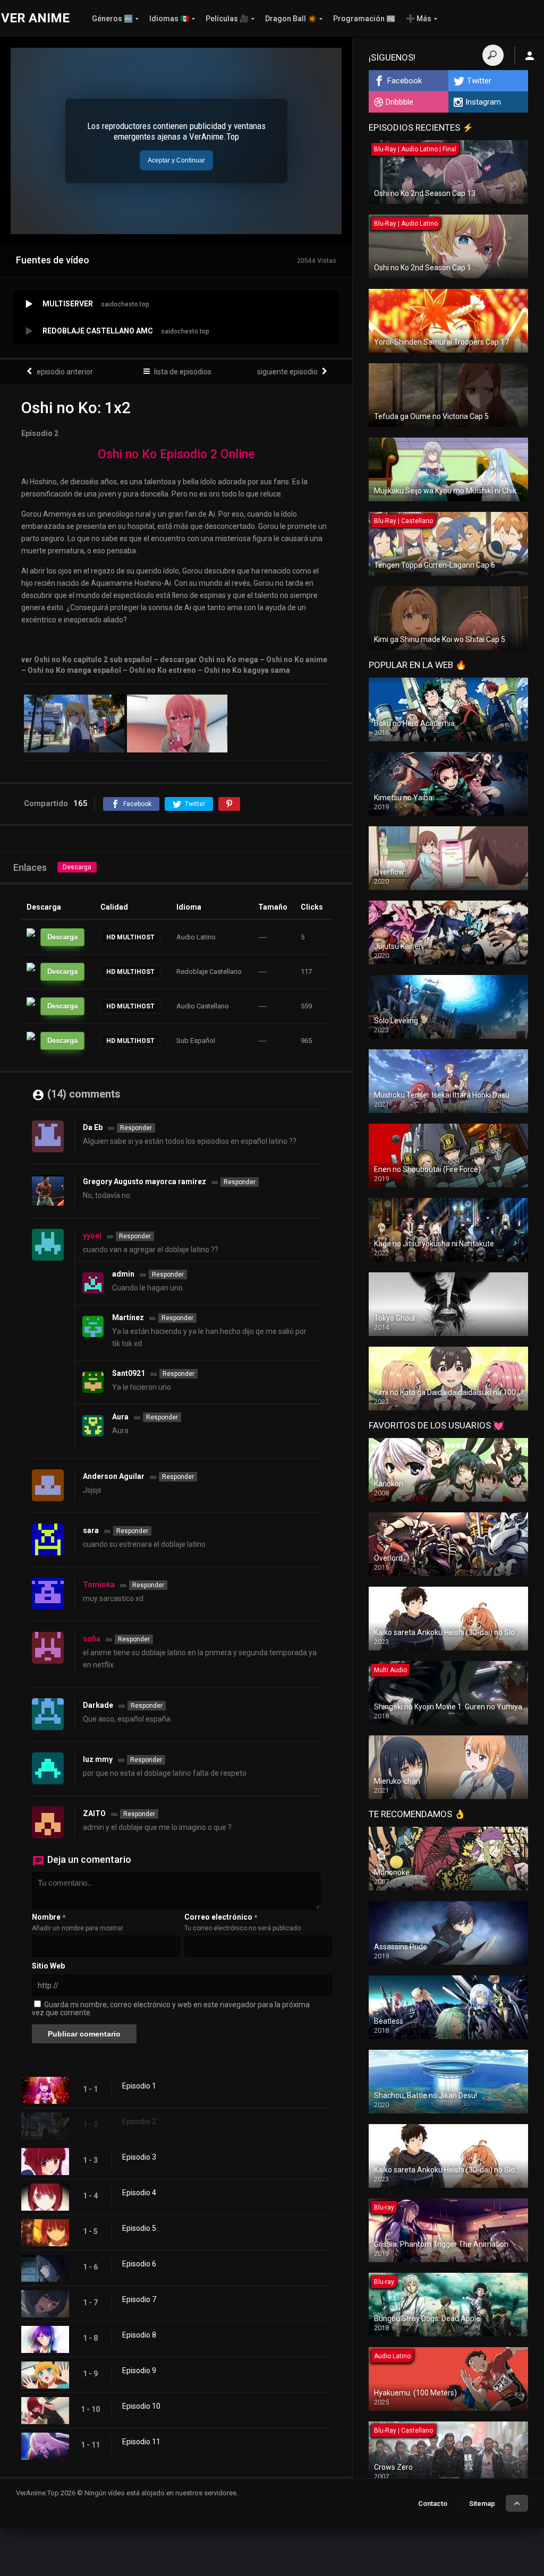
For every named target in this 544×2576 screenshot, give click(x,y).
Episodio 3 (139, 2157)
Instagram (483, 102)
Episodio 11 (141, 2442)
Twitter (479, 81)
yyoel (92, 1236)
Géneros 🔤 (112, 19)
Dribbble (399, 102)
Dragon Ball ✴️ (291, 19)
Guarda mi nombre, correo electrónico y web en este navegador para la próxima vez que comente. (171, 2009)
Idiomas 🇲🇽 (169, 19)
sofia (92, 1639)
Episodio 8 (139, 2335)
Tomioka (99, 1585)
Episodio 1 (139, 2086)
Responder (136, 1128)
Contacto (433, 2504)
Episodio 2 (139, 2121)
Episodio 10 (141, 2406)
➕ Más (419, 19)
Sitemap (482, 2504)
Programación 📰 (364, 19)
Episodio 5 (139, 2228)
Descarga (77, 867)
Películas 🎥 (227, 19)
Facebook (405, 81)
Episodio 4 (139, 2193)
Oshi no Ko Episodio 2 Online (176, 454)
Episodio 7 (139, 2299)
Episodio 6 (139, 2264)
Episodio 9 (139, 2370)
